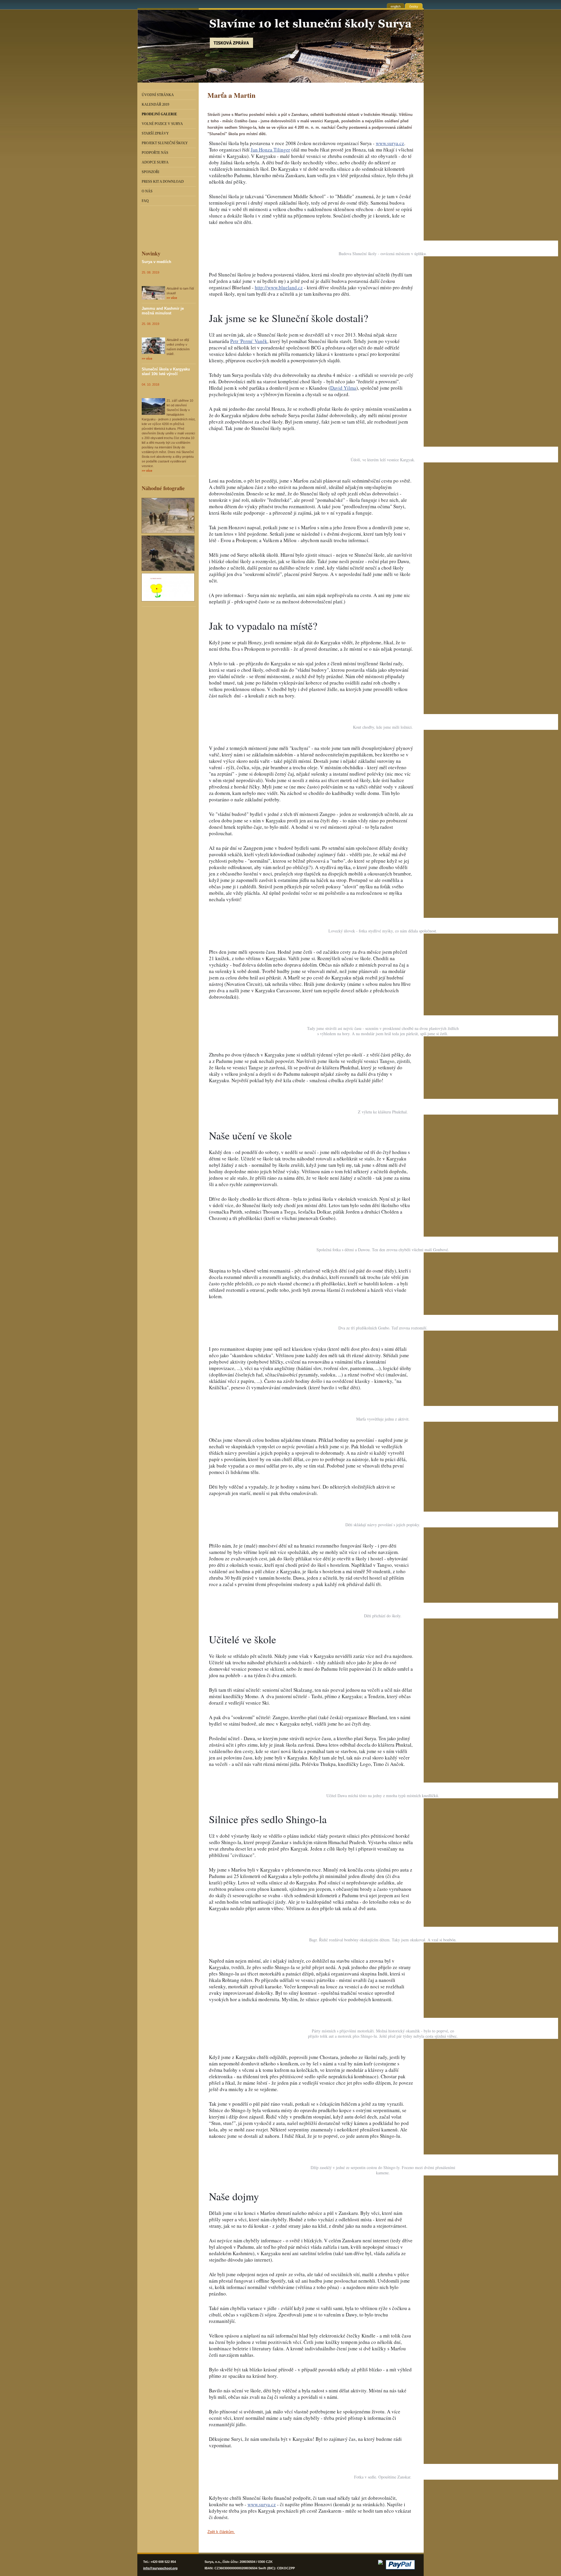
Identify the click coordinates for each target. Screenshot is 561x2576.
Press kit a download (163, 182)
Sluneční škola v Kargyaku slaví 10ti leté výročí (166, 371)
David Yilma (343, 388)
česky (414, 6)
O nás (147, 191)
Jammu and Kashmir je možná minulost (163, 311)
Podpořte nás (155, 153)
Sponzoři (150, 172)
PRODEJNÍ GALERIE (159, 114)
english (396, 6)
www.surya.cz (390, 143)
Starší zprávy (155, 133)
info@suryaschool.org (160, 2568)
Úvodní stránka (158, 95)
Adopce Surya (155, 162)
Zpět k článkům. (221, 2532)
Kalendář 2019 (155, 105)
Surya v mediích (156, 262)
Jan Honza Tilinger (270, 150)
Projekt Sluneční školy (165, 143)
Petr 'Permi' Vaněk (249, 341)
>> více (172, 298)
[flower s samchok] (168, 588)
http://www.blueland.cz (279, 287)
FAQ (145, 201)
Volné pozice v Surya (162, 124)
